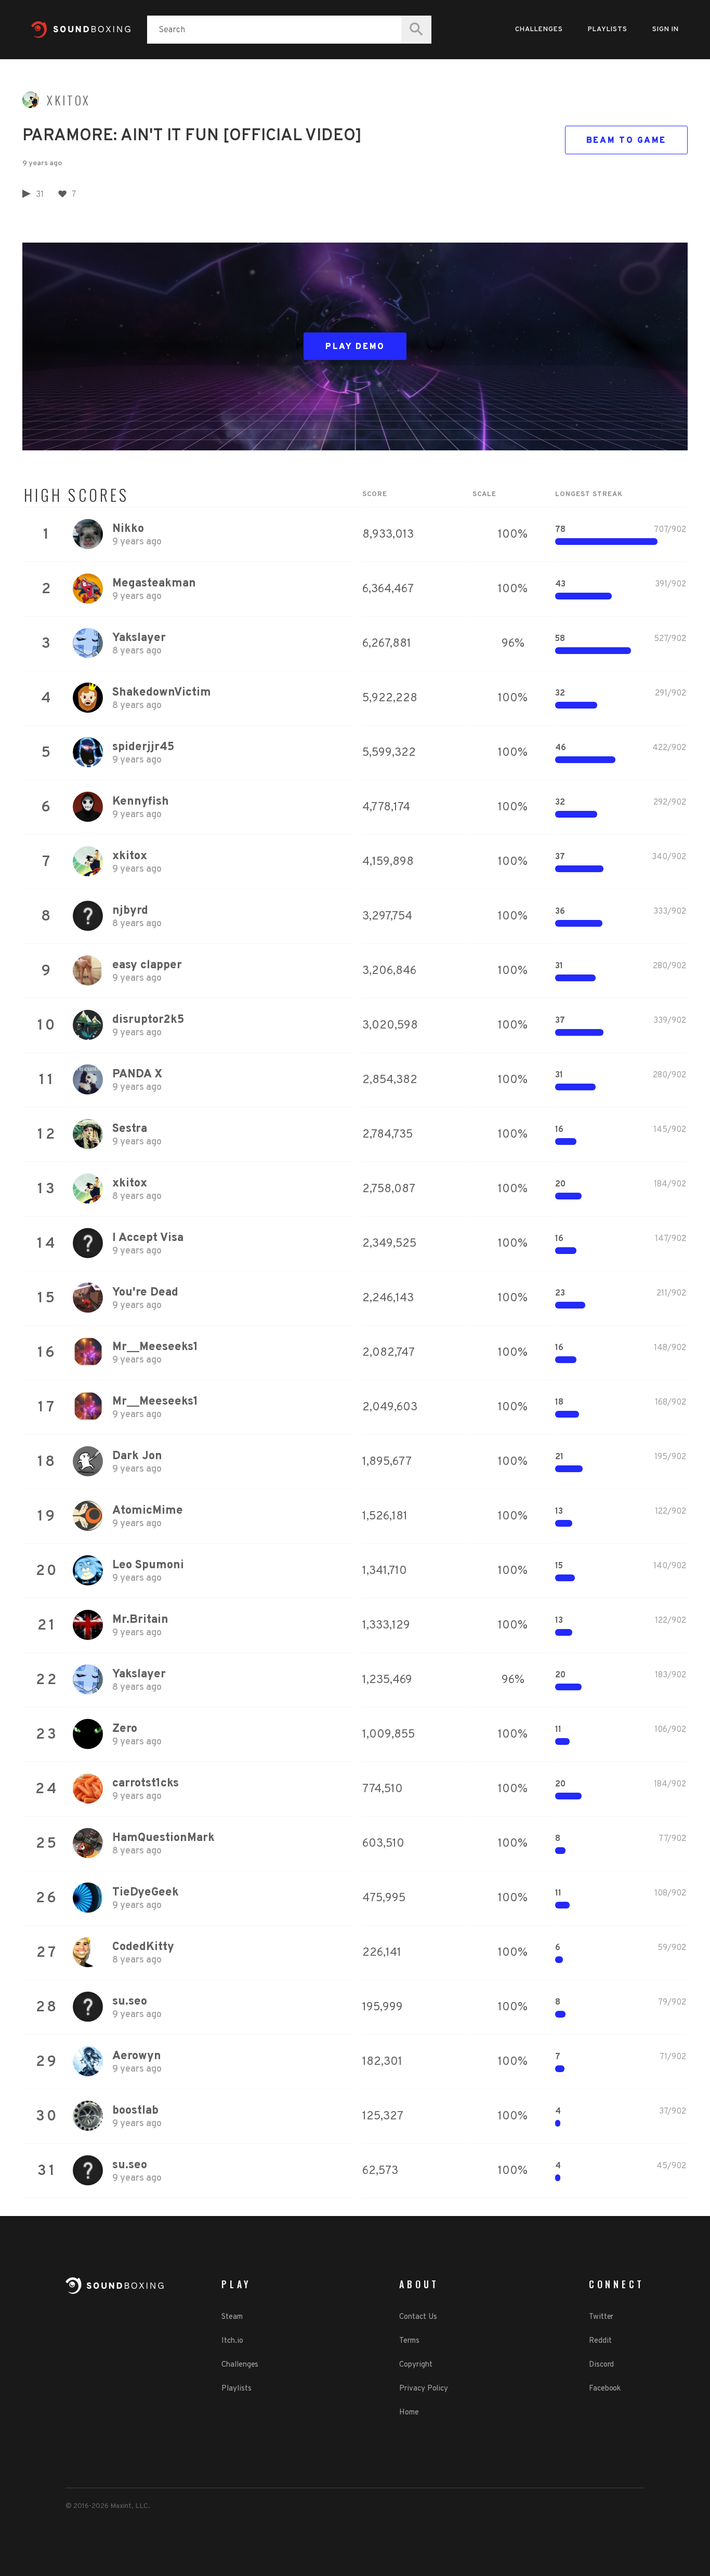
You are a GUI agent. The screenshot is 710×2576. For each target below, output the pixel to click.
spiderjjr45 (143, 747)
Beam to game (626, 141)
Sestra (130, 1129)
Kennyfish (141, 802)
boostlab (135, 2111)
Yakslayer (139, 638)
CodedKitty (143, 1947)
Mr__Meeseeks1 (155, 1347)
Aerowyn (137, 2056)
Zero (125, 1729)
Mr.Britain (140, 1620)
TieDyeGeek (146, 1893)
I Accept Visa (148, 1238)
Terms (409, 2341)
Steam (232, 2317)
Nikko (128, 529)
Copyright (416, 2365)
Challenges (539, 30)
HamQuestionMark (163, 1838)
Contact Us (418, 2317)
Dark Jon (137, 1456)
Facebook (605, 2389)
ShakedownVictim (162, 693)
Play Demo (355, 347)
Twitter (601, 2317)
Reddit (600, 2341)
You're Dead (145, 1293)
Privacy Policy (424, 2389)
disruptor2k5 (148, 1020)
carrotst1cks (146, 1784)
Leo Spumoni (148, 1565)
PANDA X (137, 1075)
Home (409, 2413)
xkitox (69, 100)
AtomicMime (148, 1511)
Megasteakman (154, 584)
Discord (601, 2365)
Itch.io (232, 2341)
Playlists (608, 30)
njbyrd (130, 911)
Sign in (666, 30)
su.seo (130, 2002)
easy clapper (147, 965)
